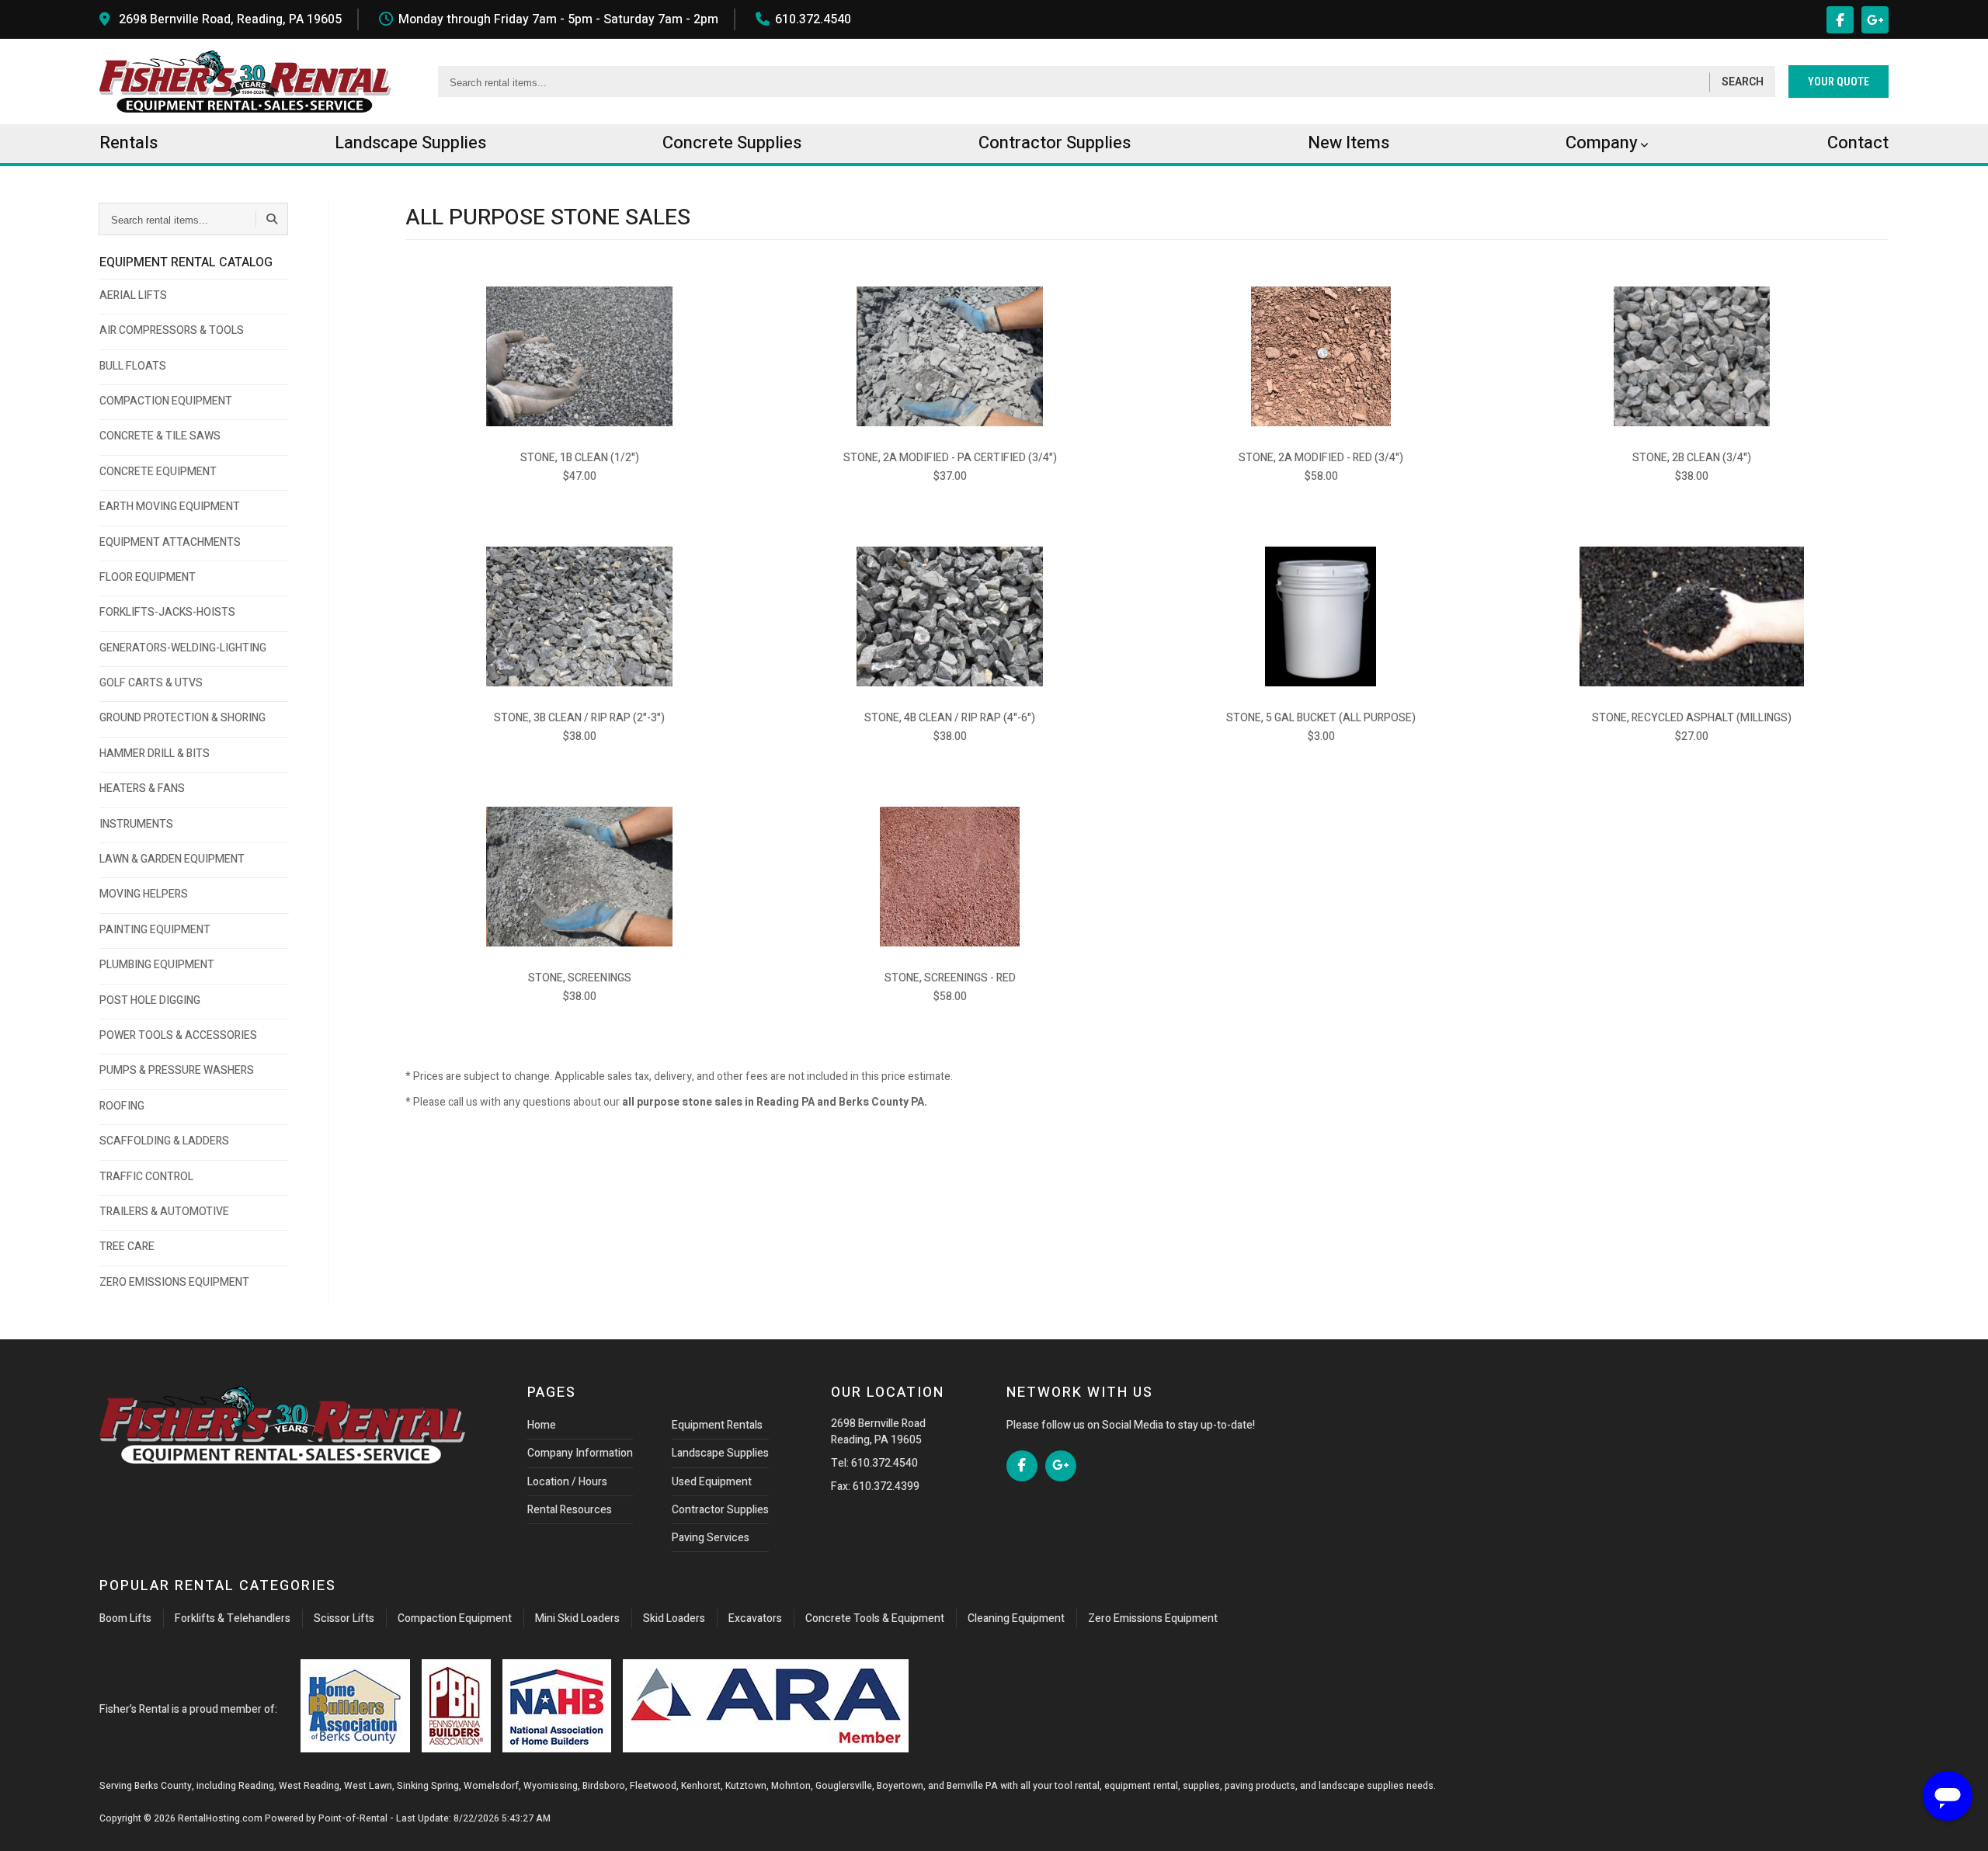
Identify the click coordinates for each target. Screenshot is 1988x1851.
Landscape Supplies (720, 1453)
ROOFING (122, 1106)
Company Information (580, 1453)
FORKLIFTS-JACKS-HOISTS (167, 612)
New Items (1349, 143)
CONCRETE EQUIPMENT (158, 472)
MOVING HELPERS (144, 894)
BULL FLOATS (133, 366)
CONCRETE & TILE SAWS (160, 436)
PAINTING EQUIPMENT (155, 930)
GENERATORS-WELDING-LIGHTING (183, 648)
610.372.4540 (813, 19)
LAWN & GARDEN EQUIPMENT (172, 859)
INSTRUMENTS (136, 824)
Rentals (129, 143)
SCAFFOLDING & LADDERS (164, 1141)
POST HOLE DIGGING (150, 1000)
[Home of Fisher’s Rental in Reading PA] (245, 82)
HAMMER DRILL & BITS (155, 754)
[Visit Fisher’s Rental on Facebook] (1840, 20)
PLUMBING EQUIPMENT (157, 965)
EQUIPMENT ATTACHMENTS (170, 542)
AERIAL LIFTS (133, 295)
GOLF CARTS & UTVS (151, 683)
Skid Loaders (674, 1618)
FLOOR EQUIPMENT (148, 577)
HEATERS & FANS (142, 788)
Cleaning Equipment (1016, 1618)
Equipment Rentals (717, 1425)
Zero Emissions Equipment (1153, 1618)
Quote (1839, 82)
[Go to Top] (30, 1823)
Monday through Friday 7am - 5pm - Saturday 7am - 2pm (558, 19)
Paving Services (711, 1538)
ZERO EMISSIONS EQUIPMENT (174, 1282)
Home (542, 1425)
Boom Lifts (125, 1618)
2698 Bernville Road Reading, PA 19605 (878, 1432)
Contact (1858, 143)
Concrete (732, 143)
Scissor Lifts (344, 1618)
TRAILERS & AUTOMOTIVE (164, 1212)
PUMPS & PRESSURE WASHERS (177, 1070)
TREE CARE (127, 1247)
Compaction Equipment (455, 1618)
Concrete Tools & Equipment (875, 1618)
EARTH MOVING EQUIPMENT (170, 507)
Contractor (1055, 143)
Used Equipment (712, 1482)
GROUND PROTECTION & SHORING (182, 718)
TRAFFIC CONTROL (146, 1177)
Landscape (410, 143)
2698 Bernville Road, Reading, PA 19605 (230, 19)
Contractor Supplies (720, 1510)
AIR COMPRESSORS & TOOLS (172, 330)
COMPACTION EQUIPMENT (166, 401)
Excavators (755, 1618)
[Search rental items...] (272, 219)
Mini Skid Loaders (577, 1618)
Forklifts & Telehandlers (233, 1618)
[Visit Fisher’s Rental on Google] (1875, 20)
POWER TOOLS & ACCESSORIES (178, 1035)
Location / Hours (567, 1482)
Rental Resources (570, 1510)
